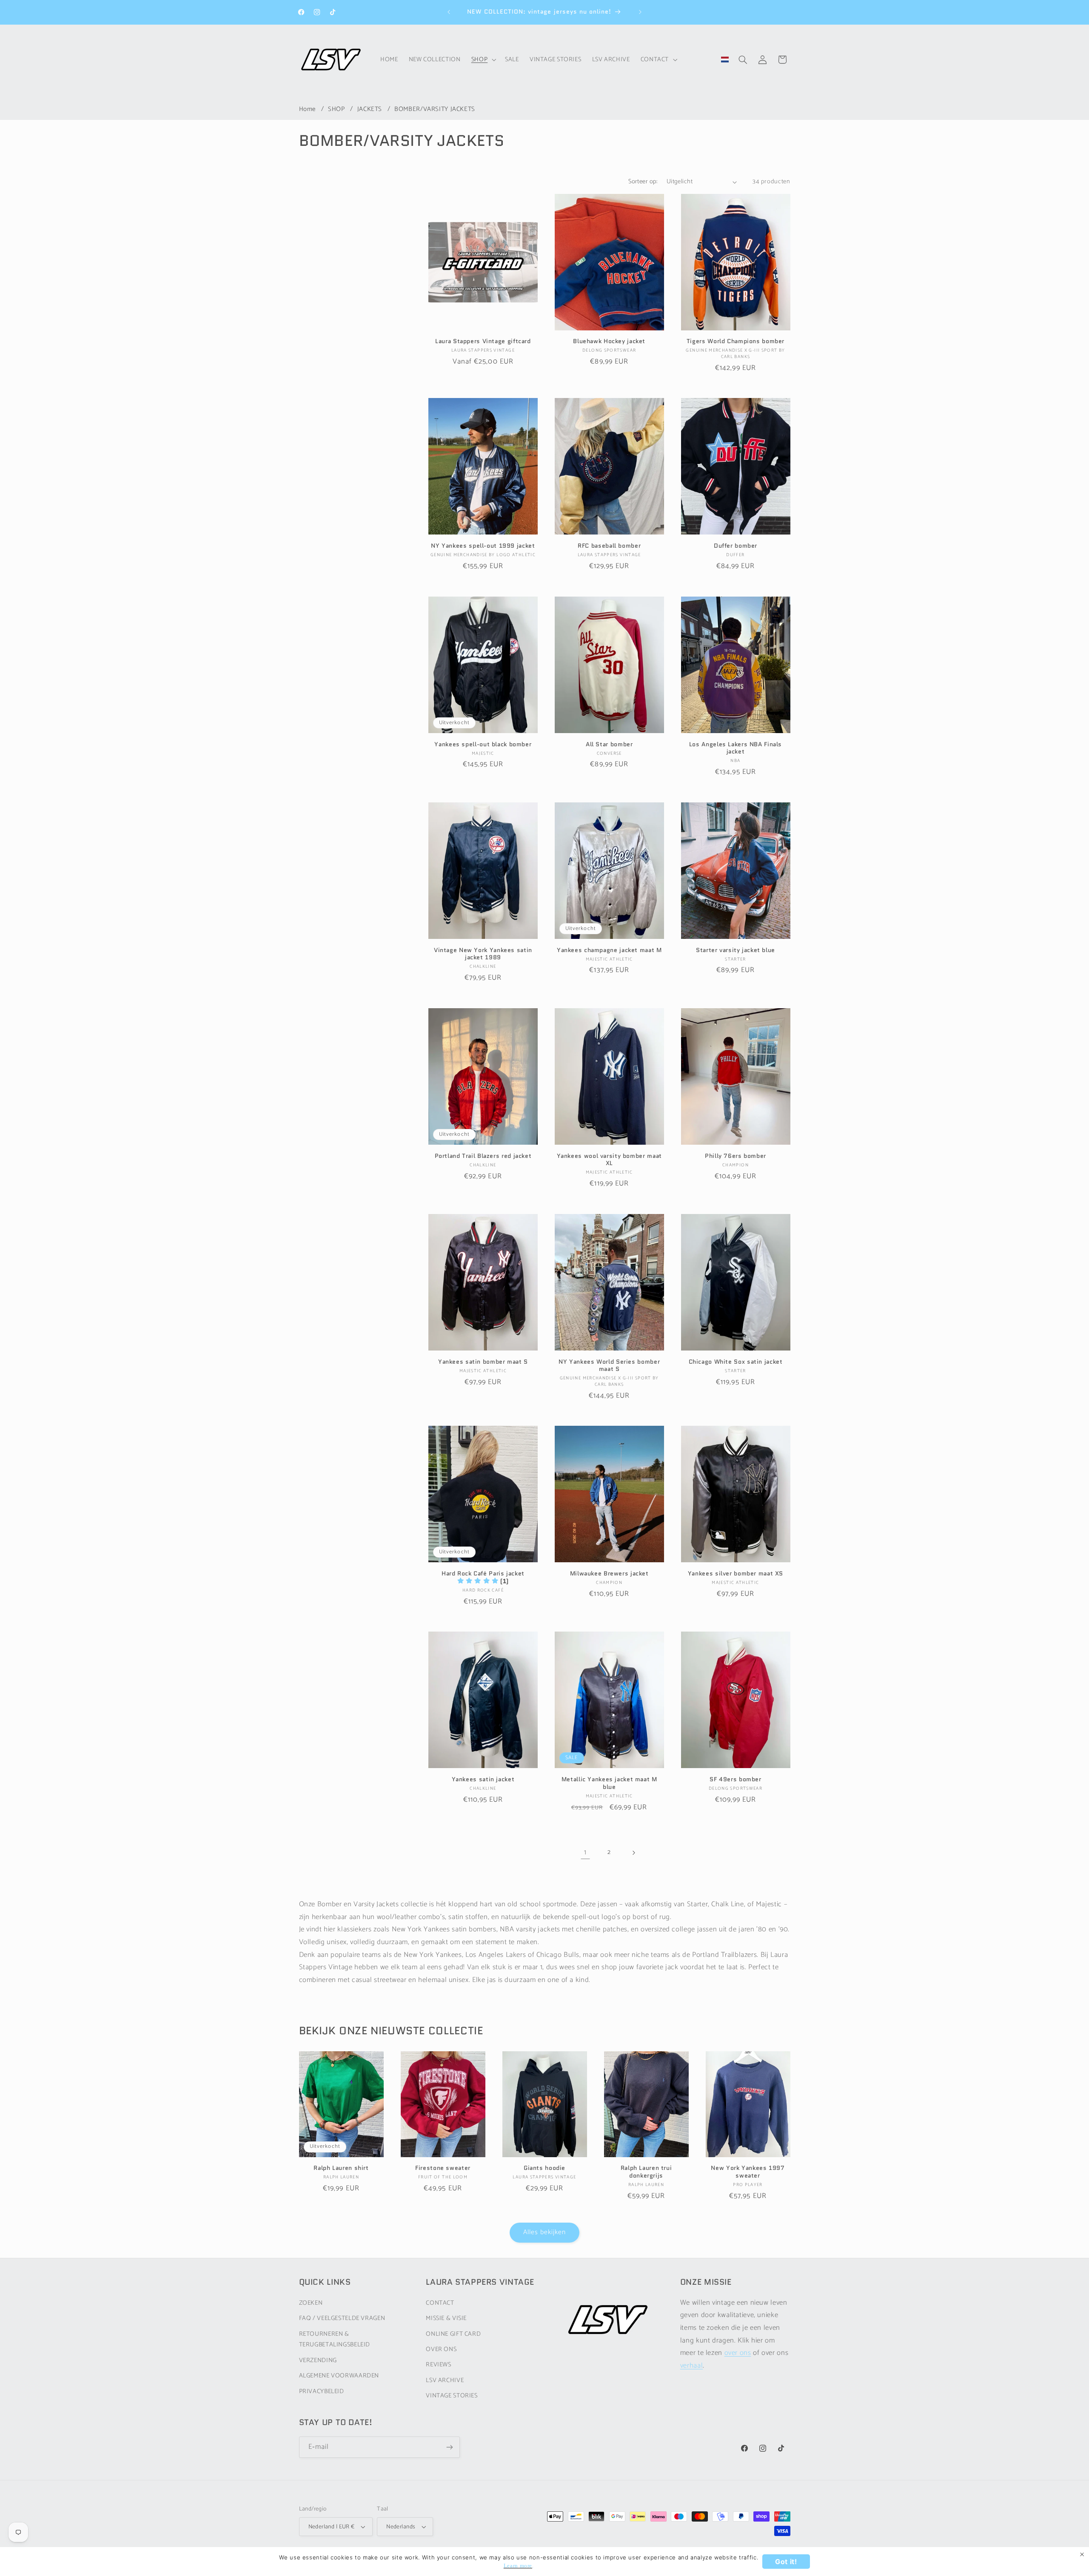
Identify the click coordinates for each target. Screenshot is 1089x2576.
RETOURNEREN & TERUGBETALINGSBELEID (335, 2340)
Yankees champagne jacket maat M (609, 950)
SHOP (337, 109)
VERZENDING (318, 2360)
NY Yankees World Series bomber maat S (609, 1366)
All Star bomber (609, 745)
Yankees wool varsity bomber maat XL (609, 1160)
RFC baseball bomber (609, 546)
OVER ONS (441, 2349)
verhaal (691, 2366)
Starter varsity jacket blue (736, 950)
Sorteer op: (643, 182)
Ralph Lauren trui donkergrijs (646, 2172)
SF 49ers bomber (735, 1780)
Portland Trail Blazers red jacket (483, 1156)
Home (308, 109)
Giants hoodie (544, 2168)
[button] (483, 60)
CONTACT (440, 2303)
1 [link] (585, 1852)
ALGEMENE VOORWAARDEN (339, 2376)
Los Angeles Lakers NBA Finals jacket (736, 748)
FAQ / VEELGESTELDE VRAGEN (342, 2318)
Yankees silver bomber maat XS (736, 1574)
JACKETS (371, 109)
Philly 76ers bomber (736, 1156)
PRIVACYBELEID (322, 2391)
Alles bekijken (545, 2232)
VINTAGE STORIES (452, 2396)
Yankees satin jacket (483, 1780)
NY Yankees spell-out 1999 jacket (483, 546)
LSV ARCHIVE (445, 2380)
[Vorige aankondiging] (449, 12)
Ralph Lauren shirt (341, 2168)
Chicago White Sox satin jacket (736, 1362)
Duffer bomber (736, 546)
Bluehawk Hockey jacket (609, 341)
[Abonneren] (449, 2447)
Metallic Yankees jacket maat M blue (609, 1783)
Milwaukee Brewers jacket (609, 1574)
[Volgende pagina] (633, 1853)
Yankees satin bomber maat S (483, 1362)
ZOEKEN (311, 2303)
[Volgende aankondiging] (640, 12)
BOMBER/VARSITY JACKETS (435, 109)
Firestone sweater (443, 2168)
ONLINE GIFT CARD (453, 2334)
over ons (738, 2353)
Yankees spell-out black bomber (483, 745)
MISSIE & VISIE (446, 2318)
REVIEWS (438, 2365)
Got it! (786, 2562)
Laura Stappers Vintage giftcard (483, 341)
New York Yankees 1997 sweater (748, 2172)
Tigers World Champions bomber (736, 341)
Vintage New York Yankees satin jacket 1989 (483, 954)
